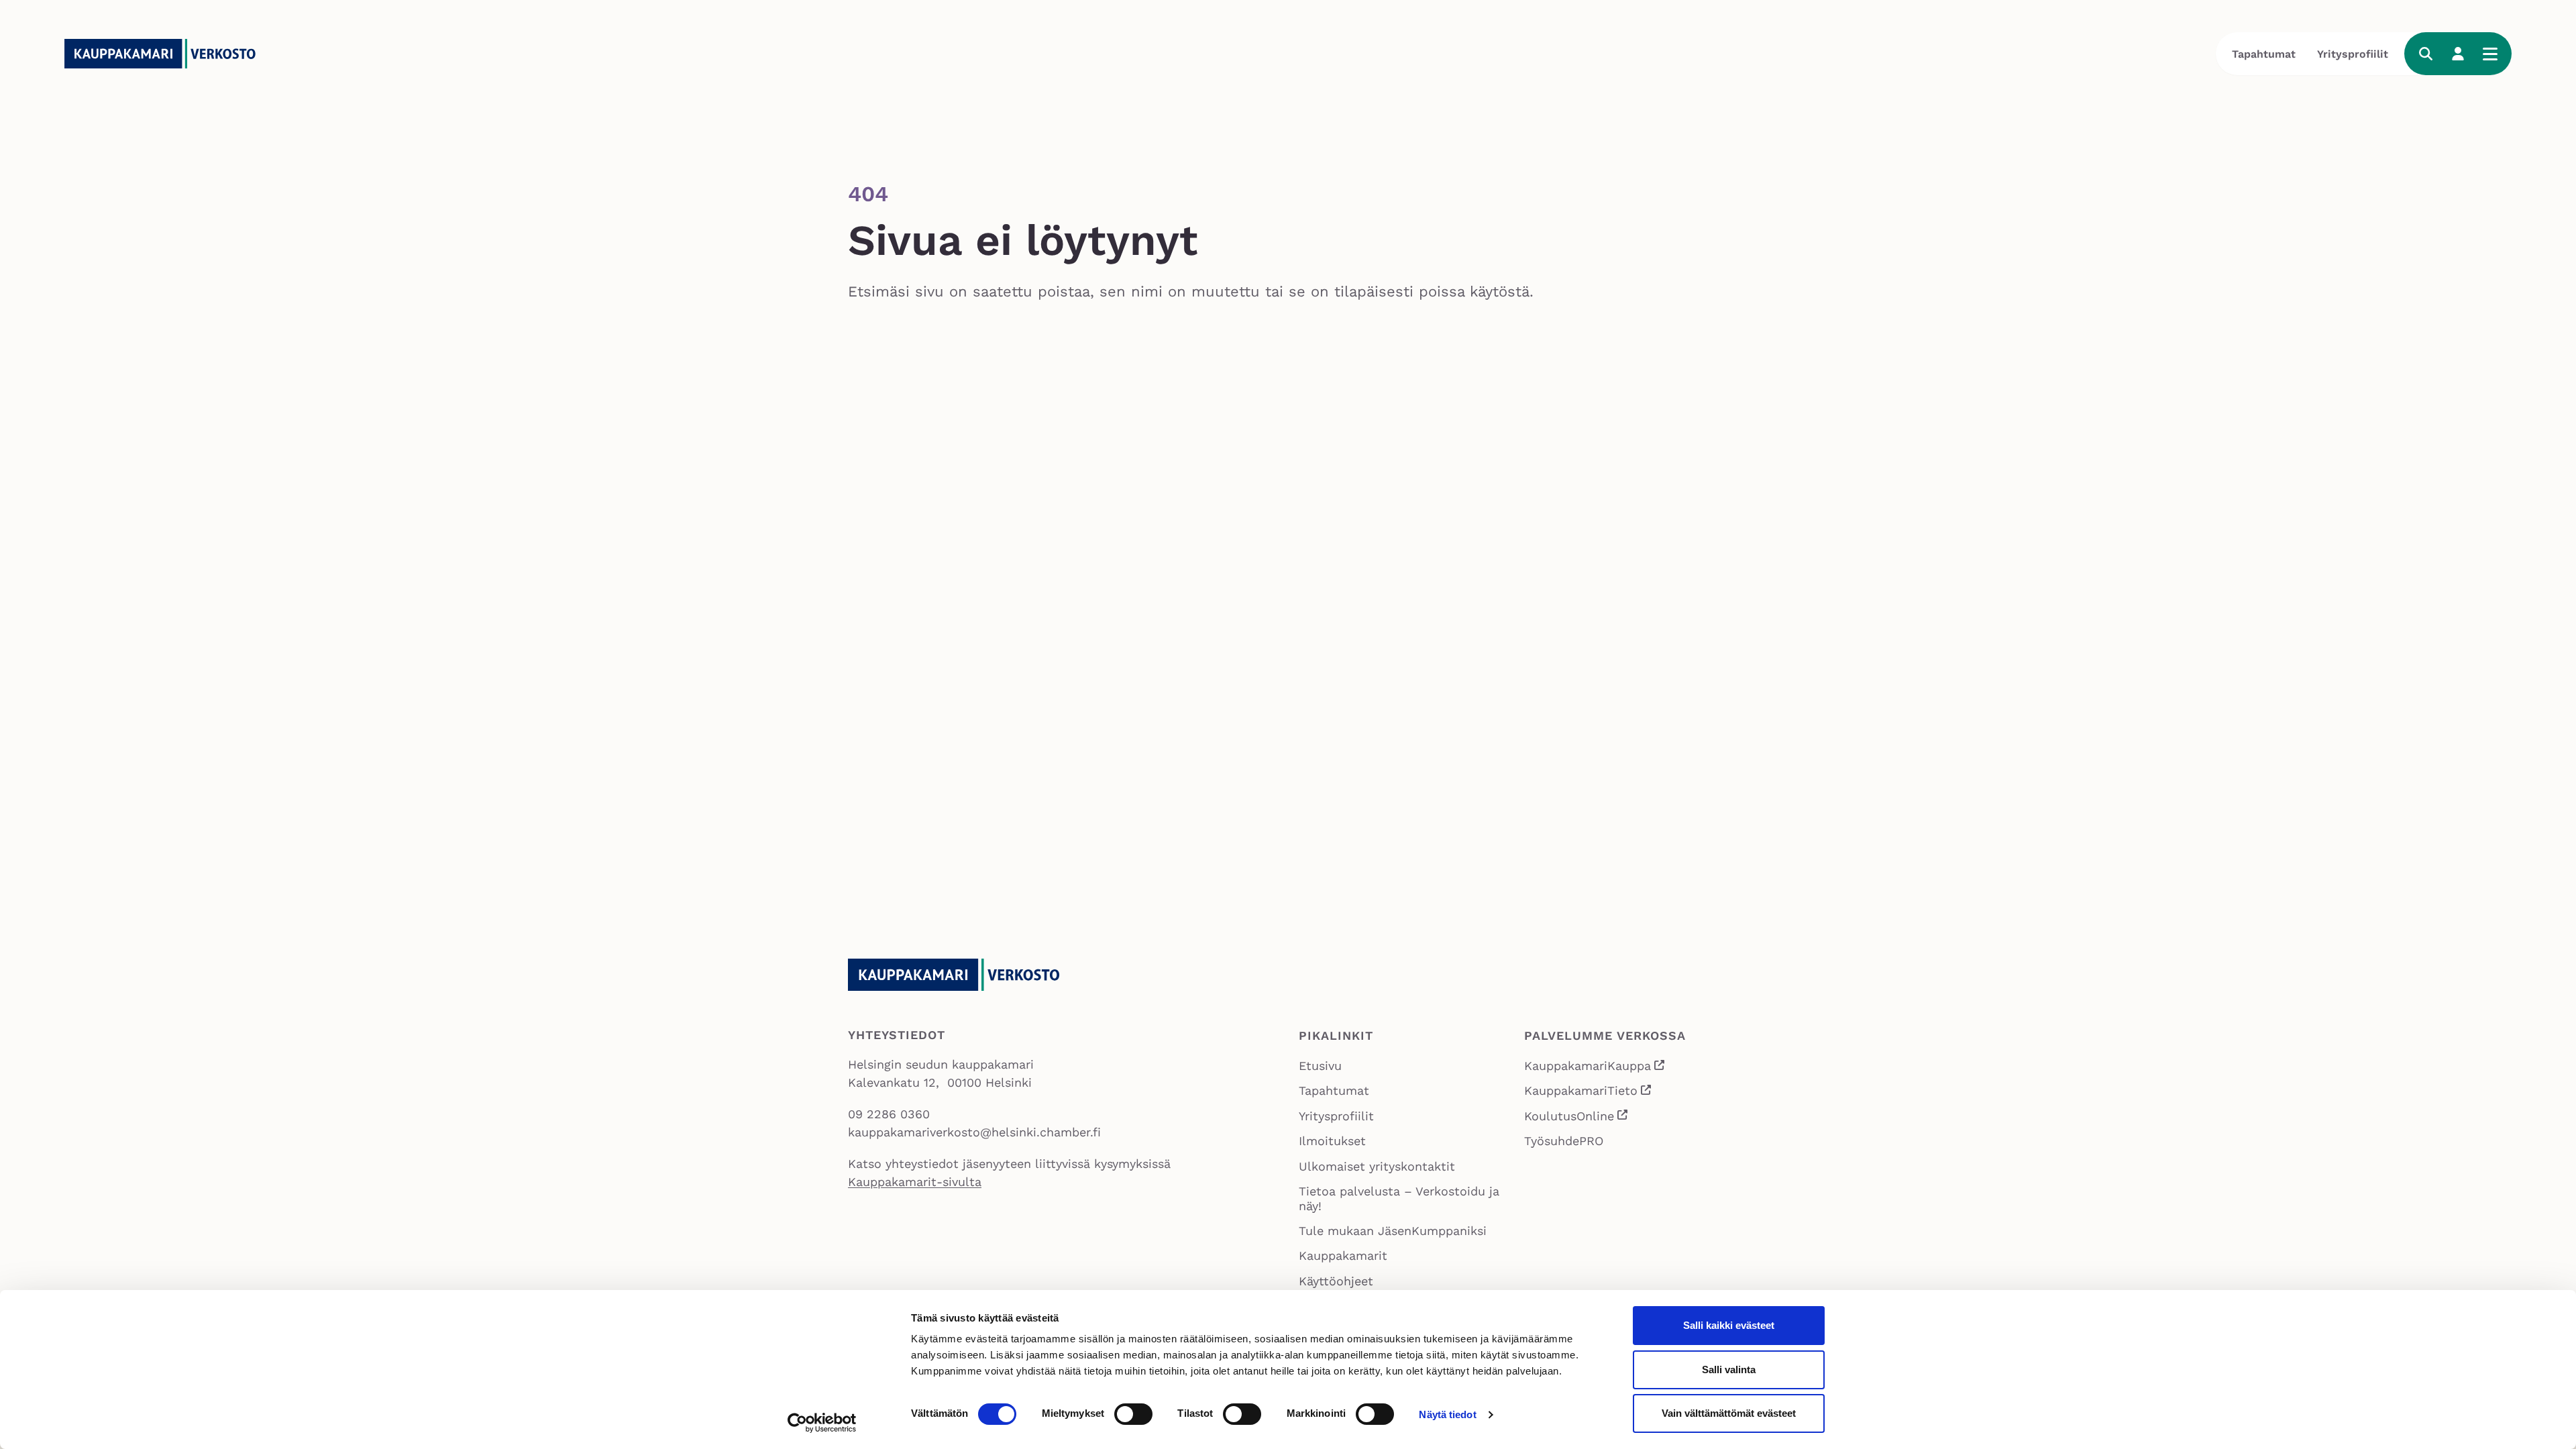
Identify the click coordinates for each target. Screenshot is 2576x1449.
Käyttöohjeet (1336, 1281)
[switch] (1133, 1414)
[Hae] (2426, 54)
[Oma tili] (2458, 54)
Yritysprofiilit (2353, 54)
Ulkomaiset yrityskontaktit (1377, 1166)
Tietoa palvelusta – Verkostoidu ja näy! (1399, 1198)
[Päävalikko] (2490, 54)
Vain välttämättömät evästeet (1729, 1413)
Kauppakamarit (1343, 1255)
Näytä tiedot (1447, 1414)
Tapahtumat (2264, 54)
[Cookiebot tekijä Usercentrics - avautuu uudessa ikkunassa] (822, 1423)
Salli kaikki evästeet (1729, 1325)
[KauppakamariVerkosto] (165, 54)
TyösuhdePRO (1564, 1141)
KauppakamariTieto (1589, 1092)
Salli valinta (1729, 1370)
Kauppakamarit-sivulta (915, 1182)
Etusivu (1320, 1066)
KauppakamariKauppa (1595, 1067)
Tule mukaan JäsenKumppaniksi (1393, 1231)
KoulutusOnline (1577, 1117)
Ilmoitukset (1332, 1141)
